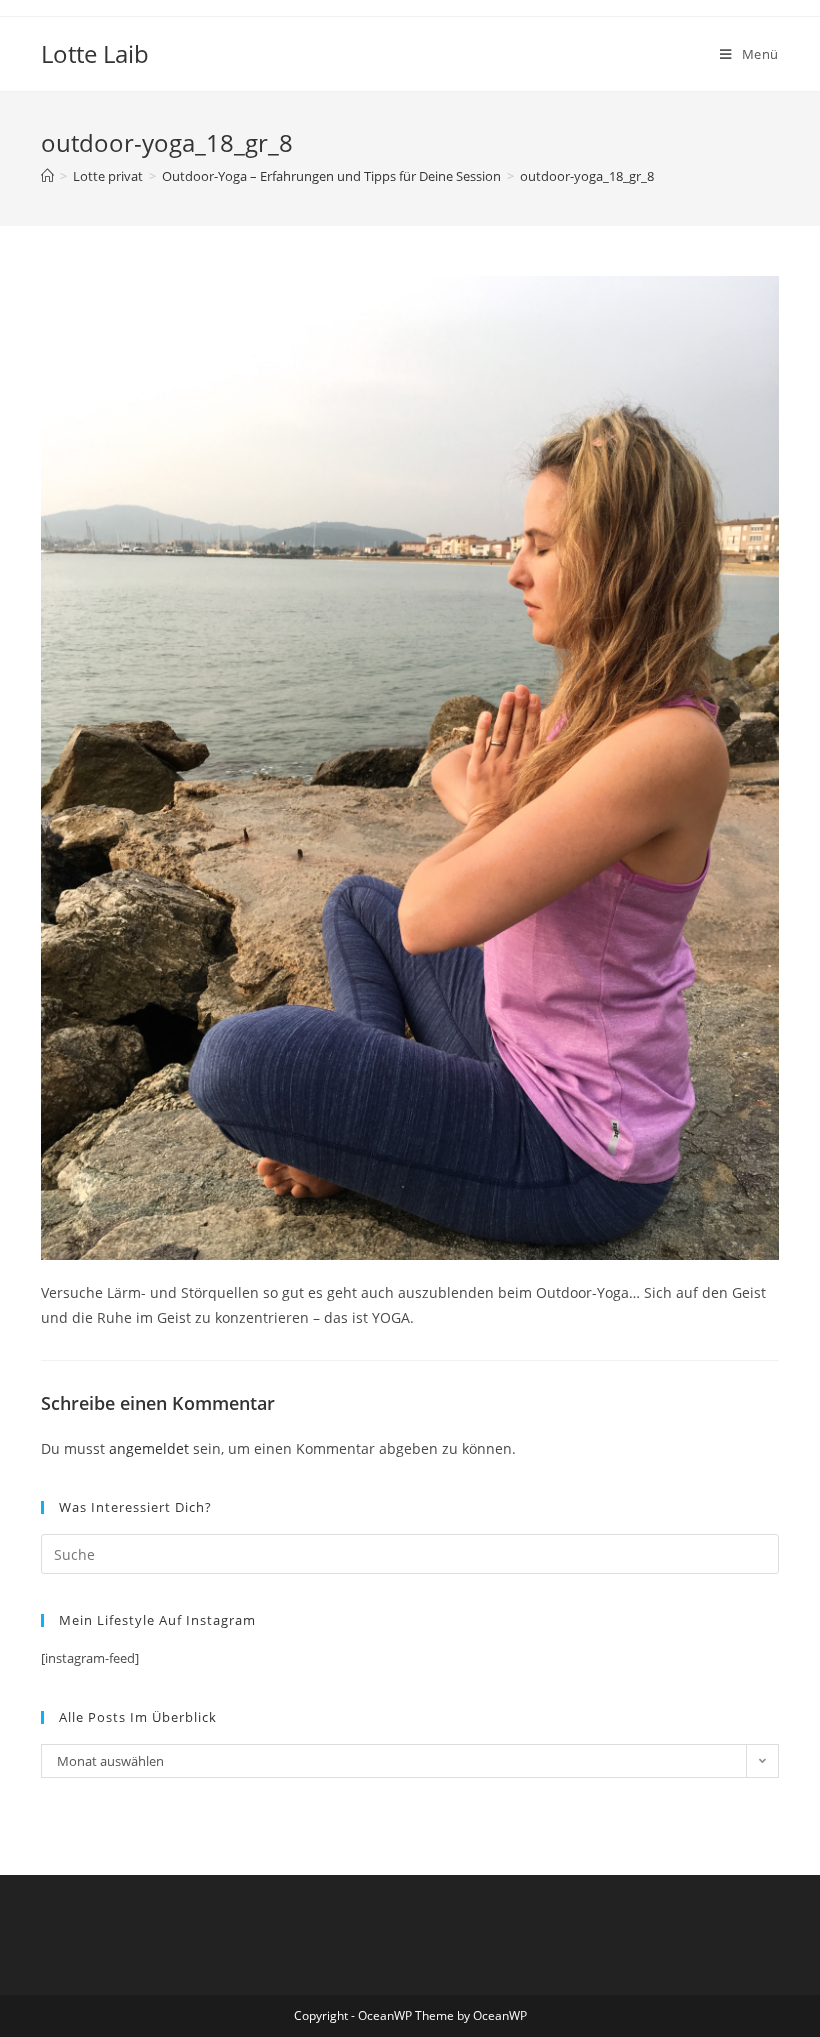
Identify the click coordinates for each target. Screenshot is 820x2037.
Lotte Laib (95, 53)
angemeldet (149, 1448)
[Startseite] (47, 176)
